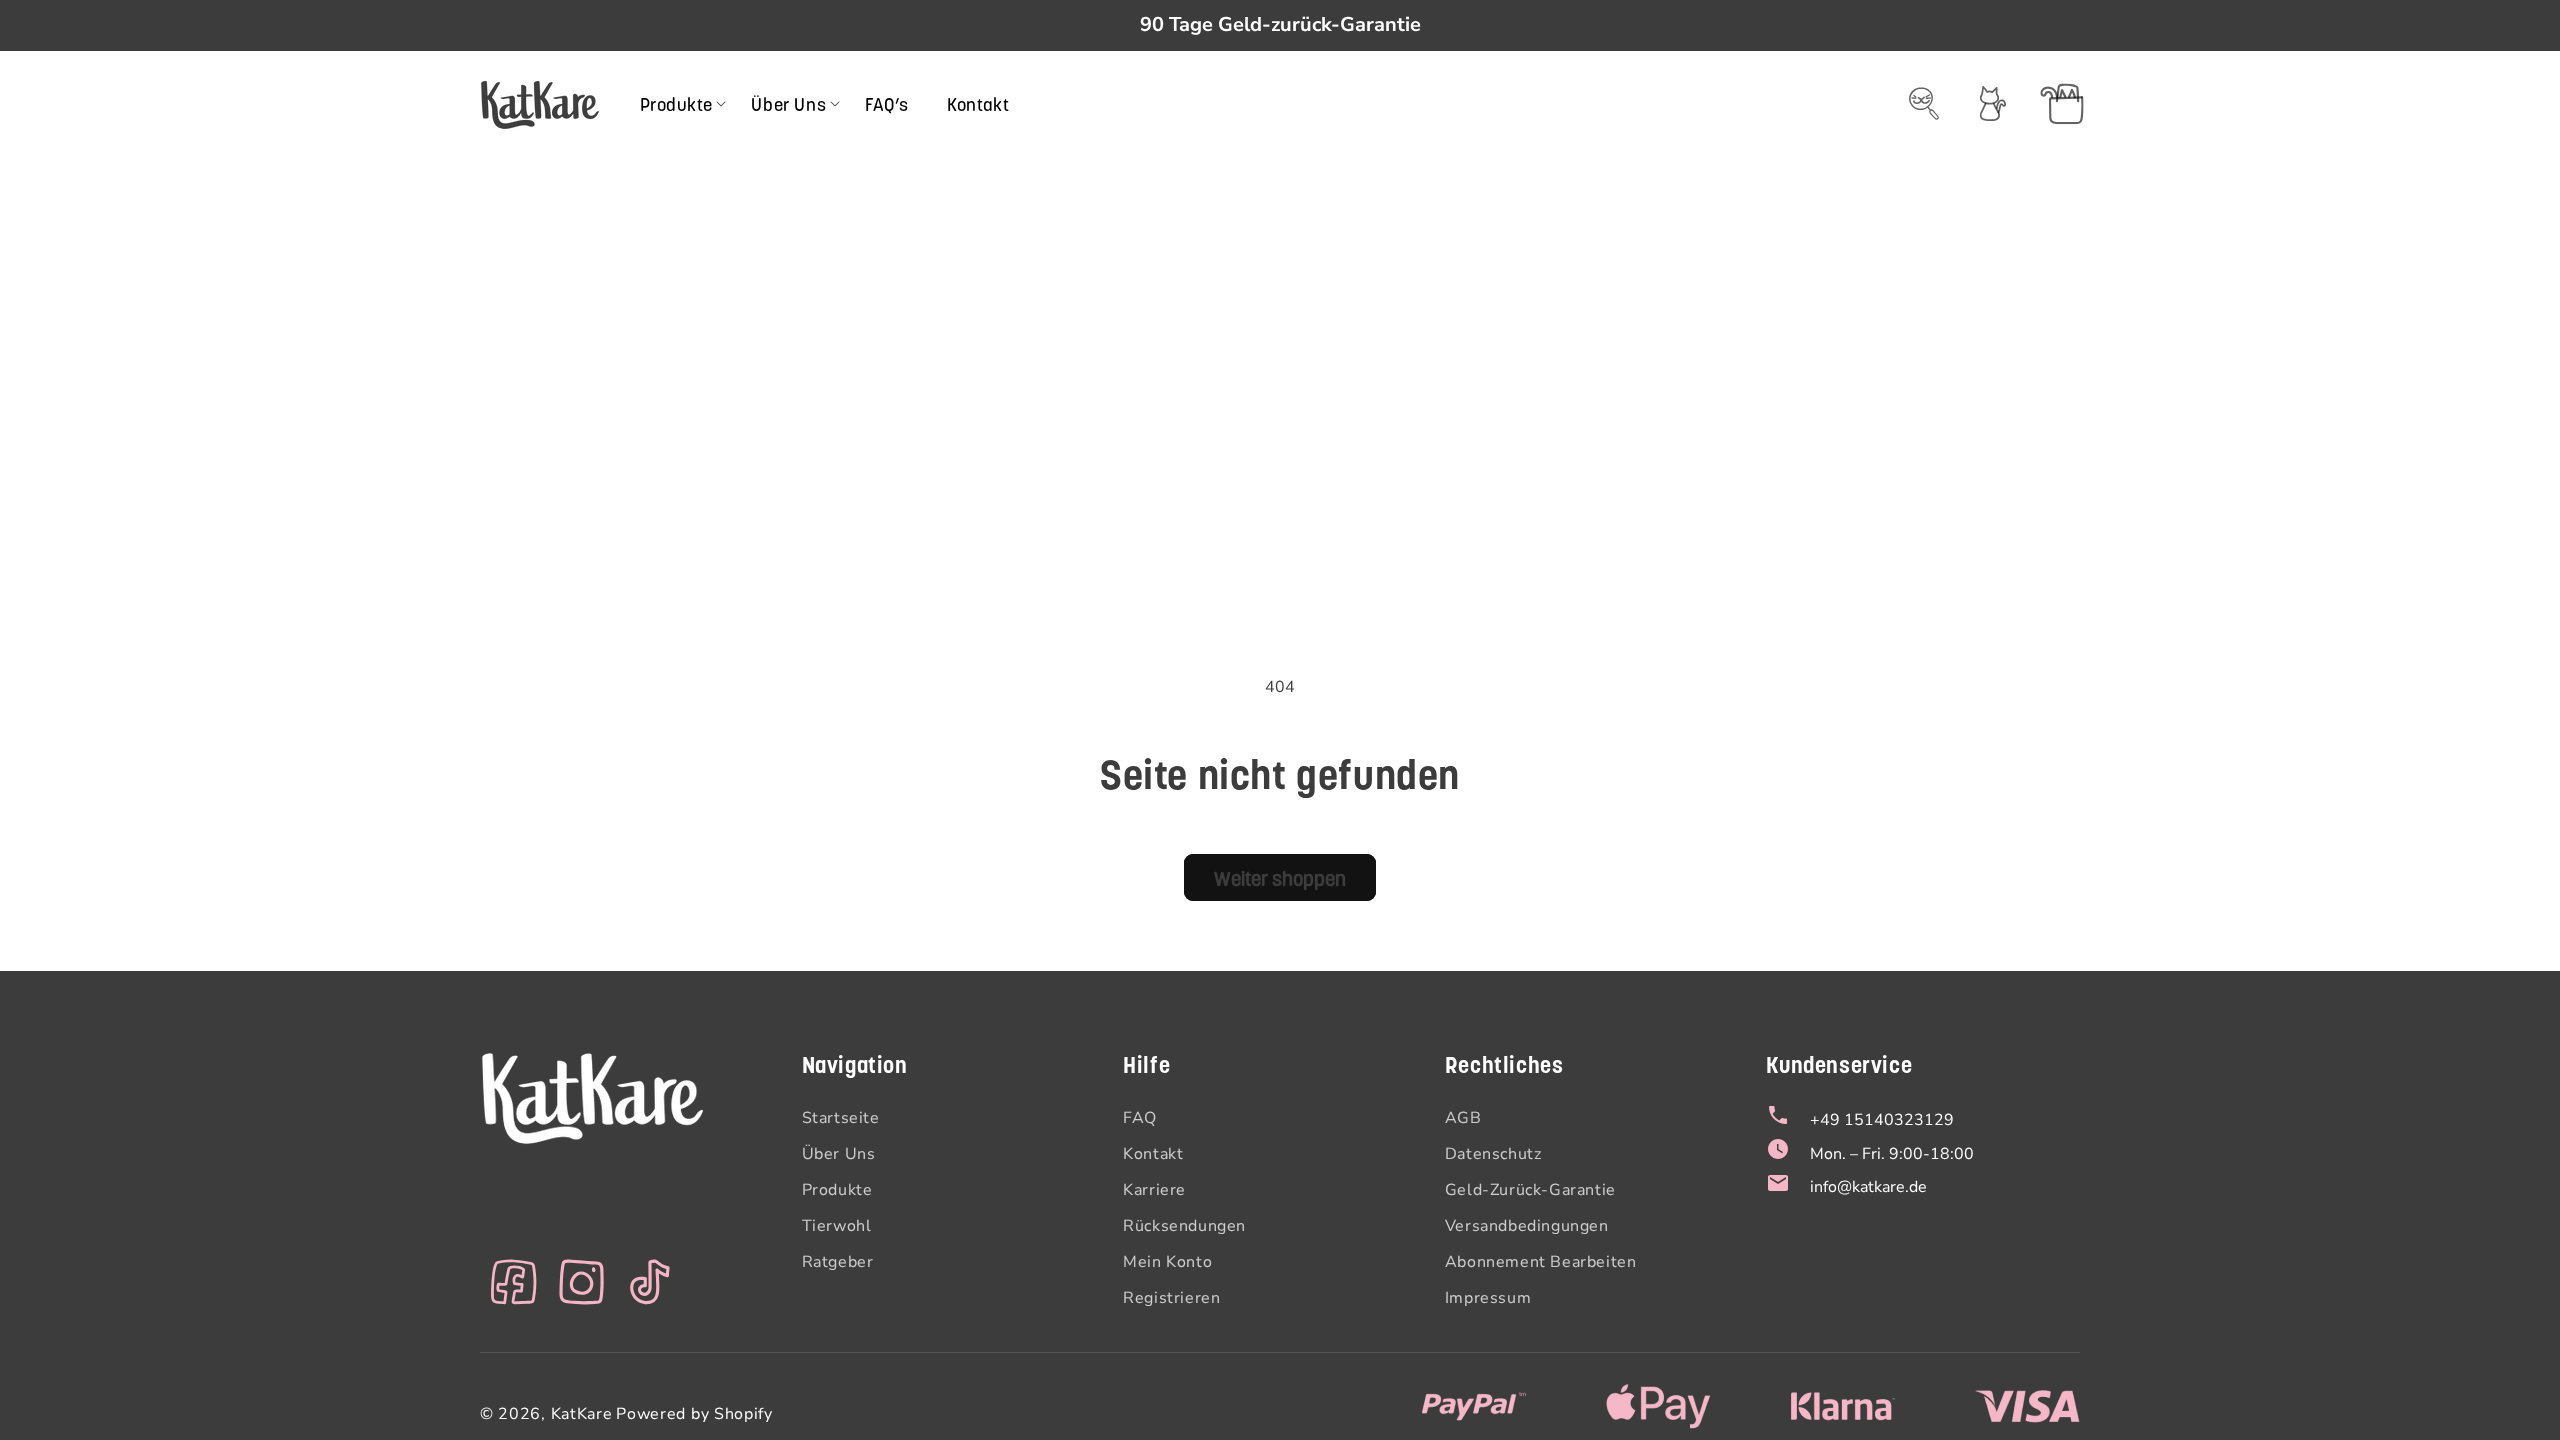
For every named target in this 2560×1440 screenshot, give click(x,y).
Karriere (1154, 1190)
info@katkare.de (1868, 1187)
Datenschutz (1493, 1154)
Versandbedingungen (1527, 1226)
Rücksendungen (1184, 1226)
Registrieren (1171, 1298)
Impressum (1488, 1298)
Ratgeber (838, 1262)
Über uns (839, 1154)
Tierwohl (837, 1226)
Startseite (841, 1118)
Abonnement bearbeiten (1541, 1262)
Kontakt (1153, 1154)
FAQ (1140, 1118)
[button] (676, 104)
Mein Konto (1167, 1262)
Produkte (837, 1190)
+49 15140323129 (1882, 1120)
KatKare (582, 1414)
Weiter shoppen (1280, 878)
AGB (1463, 1118)
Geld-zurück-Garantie (1530, 1190)
